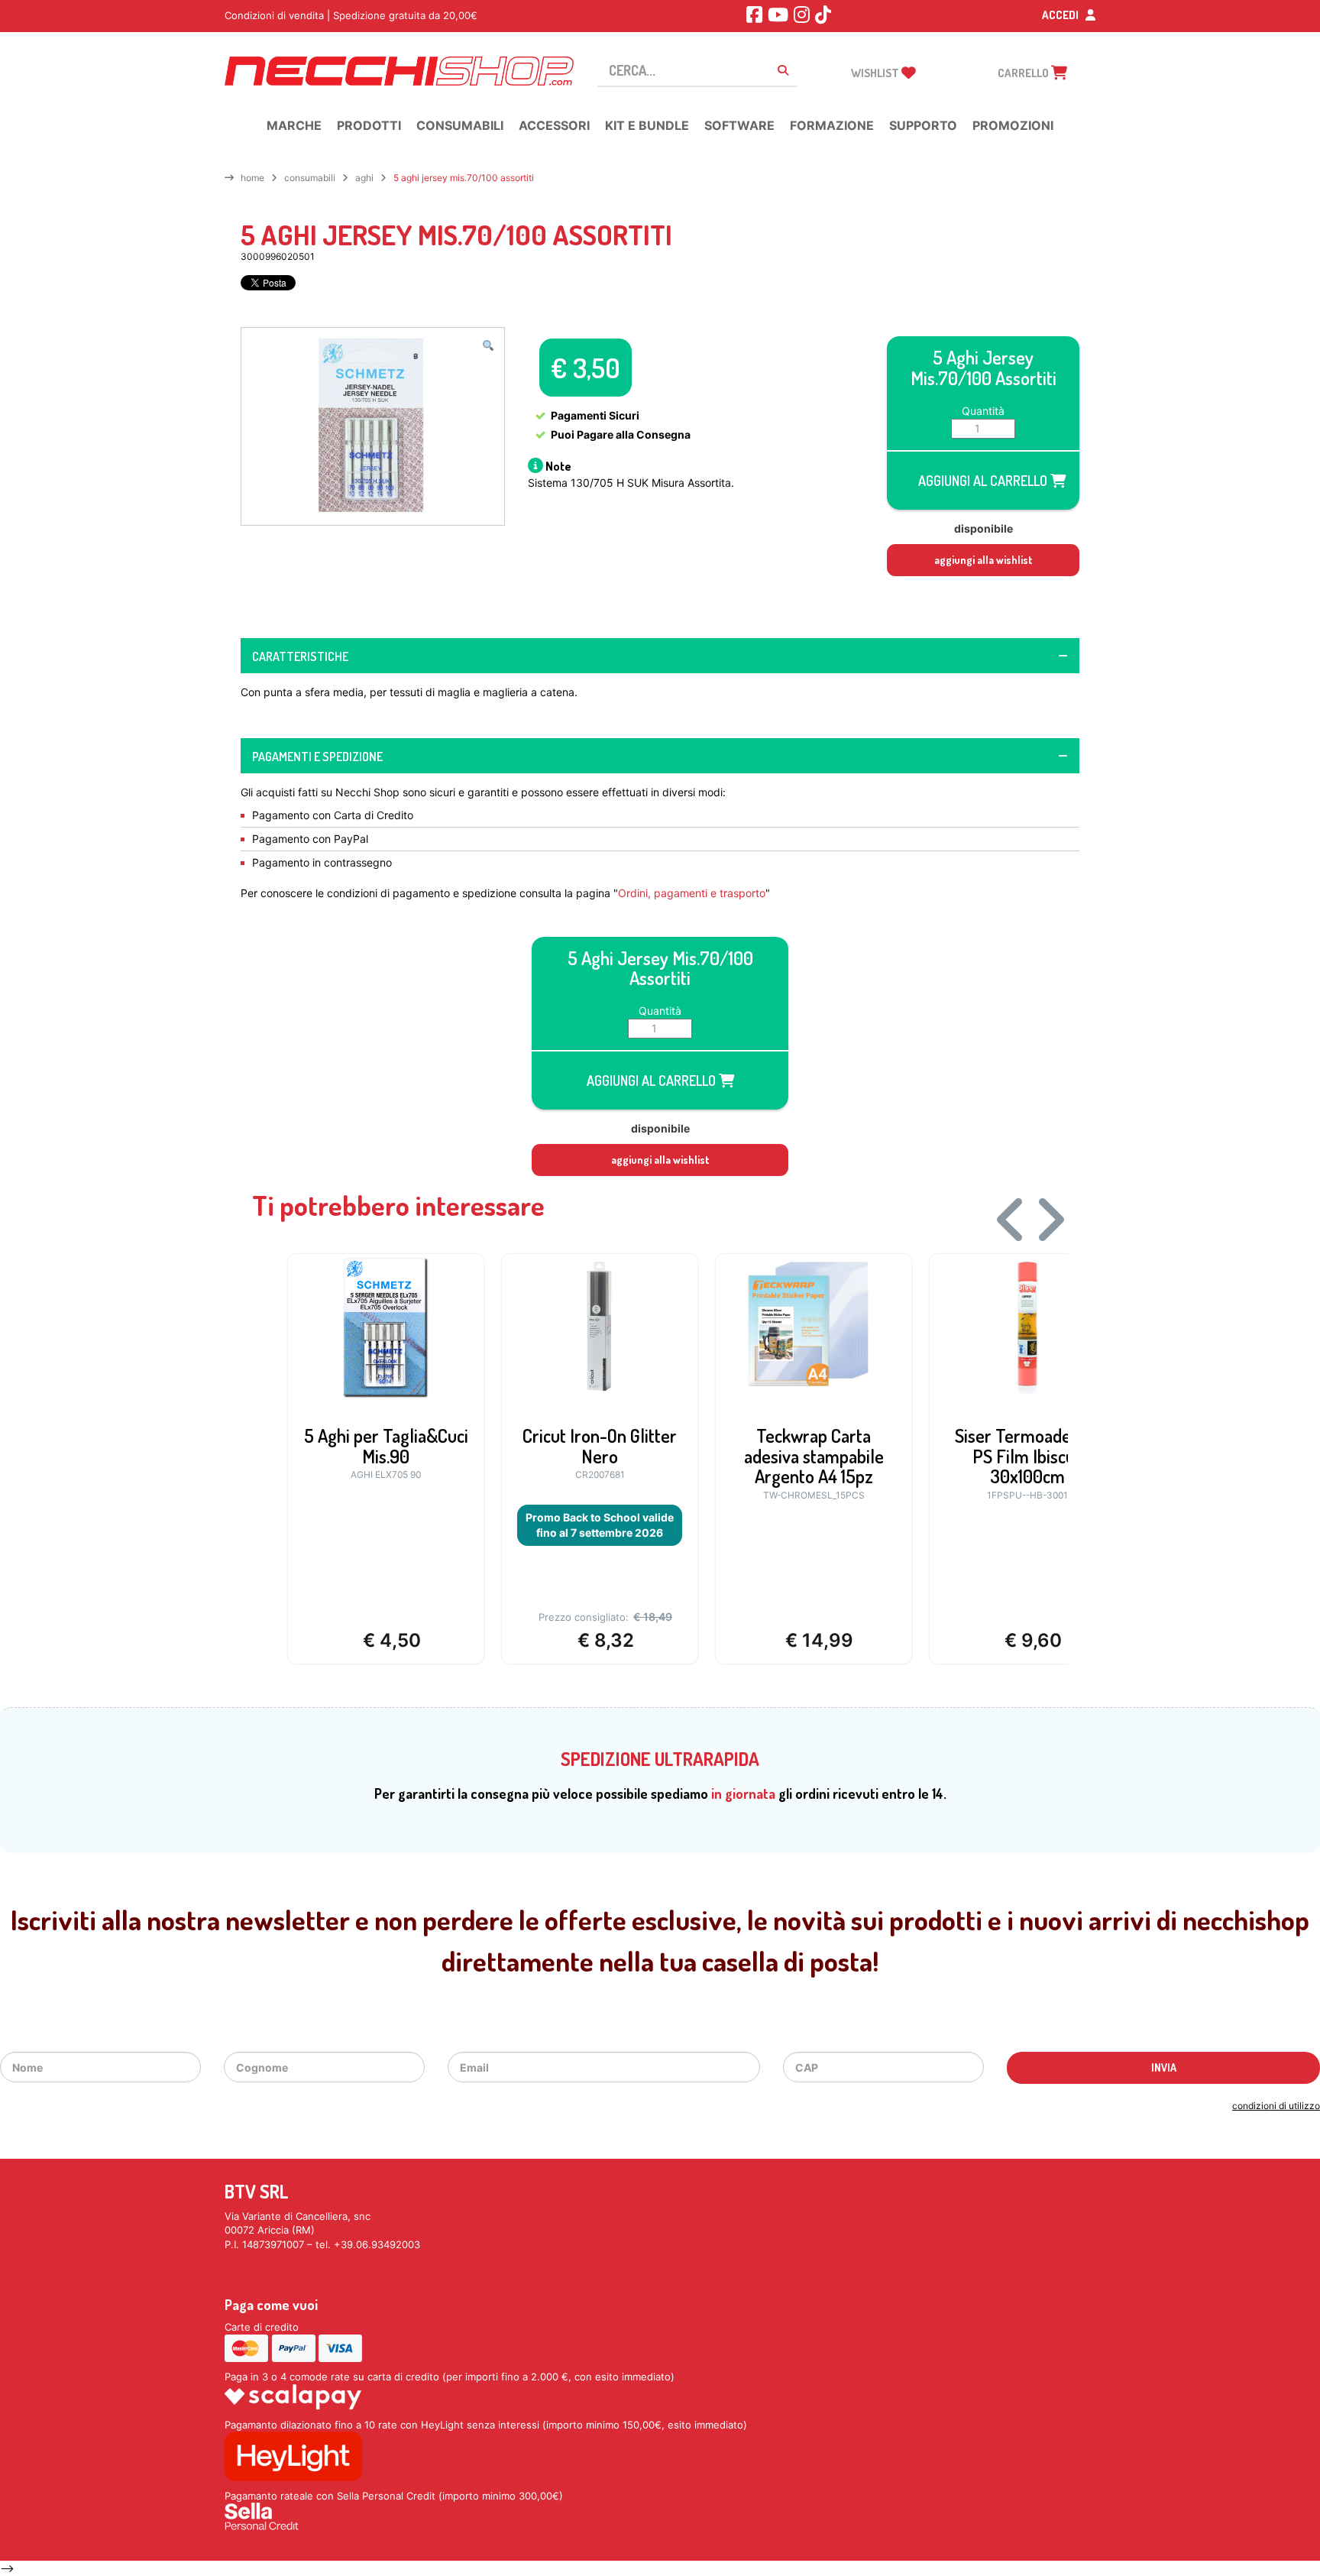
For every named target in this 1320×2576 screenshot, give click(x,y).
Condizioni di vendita (274, 15)
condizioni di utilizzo (1276, 2106)
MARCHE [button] (294, 125)
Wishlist (876, 73)
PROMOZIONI (1013, 125)
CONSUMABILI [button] (460, 125)
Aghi (364, 178)
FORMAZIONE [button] (832, 125)
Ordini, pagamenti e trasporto (692, 893)
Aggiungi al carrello (984, 481)
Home (252, 178)
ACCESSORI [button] (554, 125)
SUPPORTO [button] (923, 125)
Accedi (1061, 15)
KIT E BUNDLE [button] (647, 125)
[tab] (660, 656)
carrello (1024, 73)
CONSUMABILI (310, 178)
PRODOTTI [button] (369, 125)
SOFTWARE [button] (739, 125)
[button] (488, 345)
